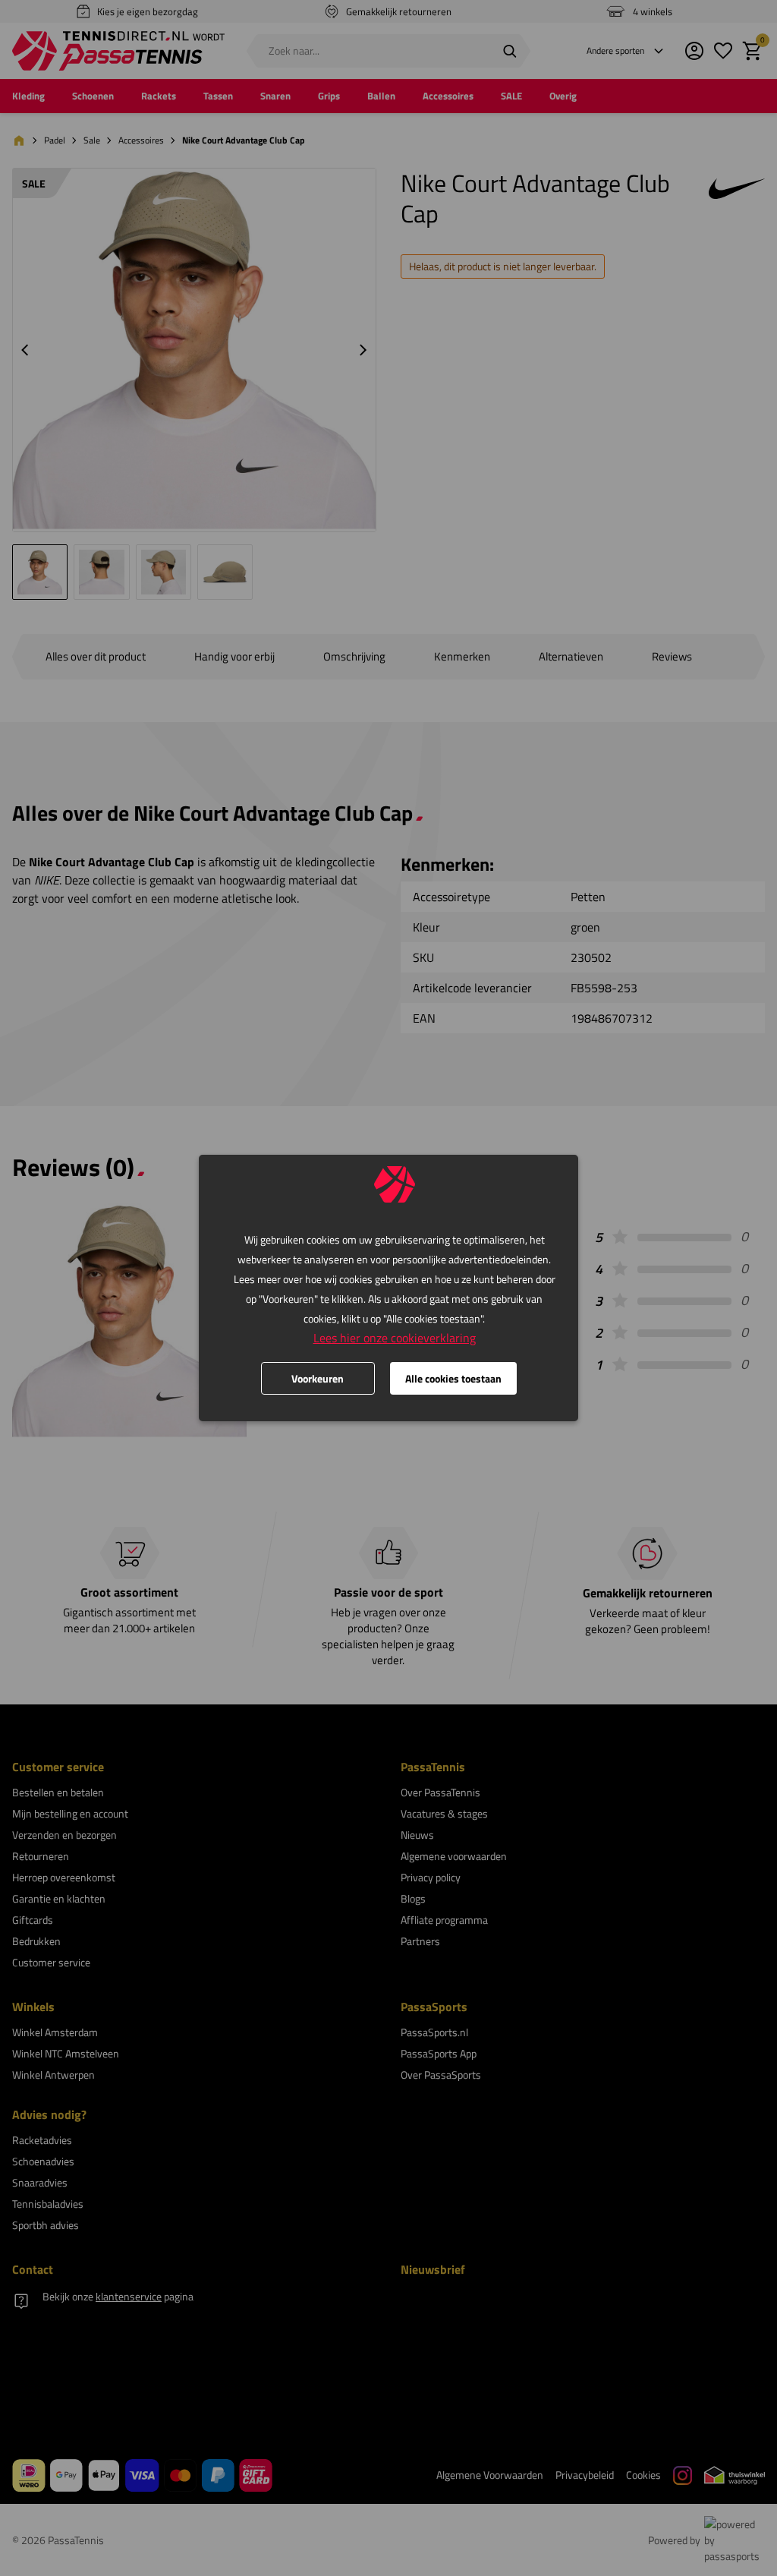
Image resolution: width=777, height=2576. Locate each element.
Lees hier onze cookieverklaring (395, 1338)
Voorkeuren (318, 1378)
